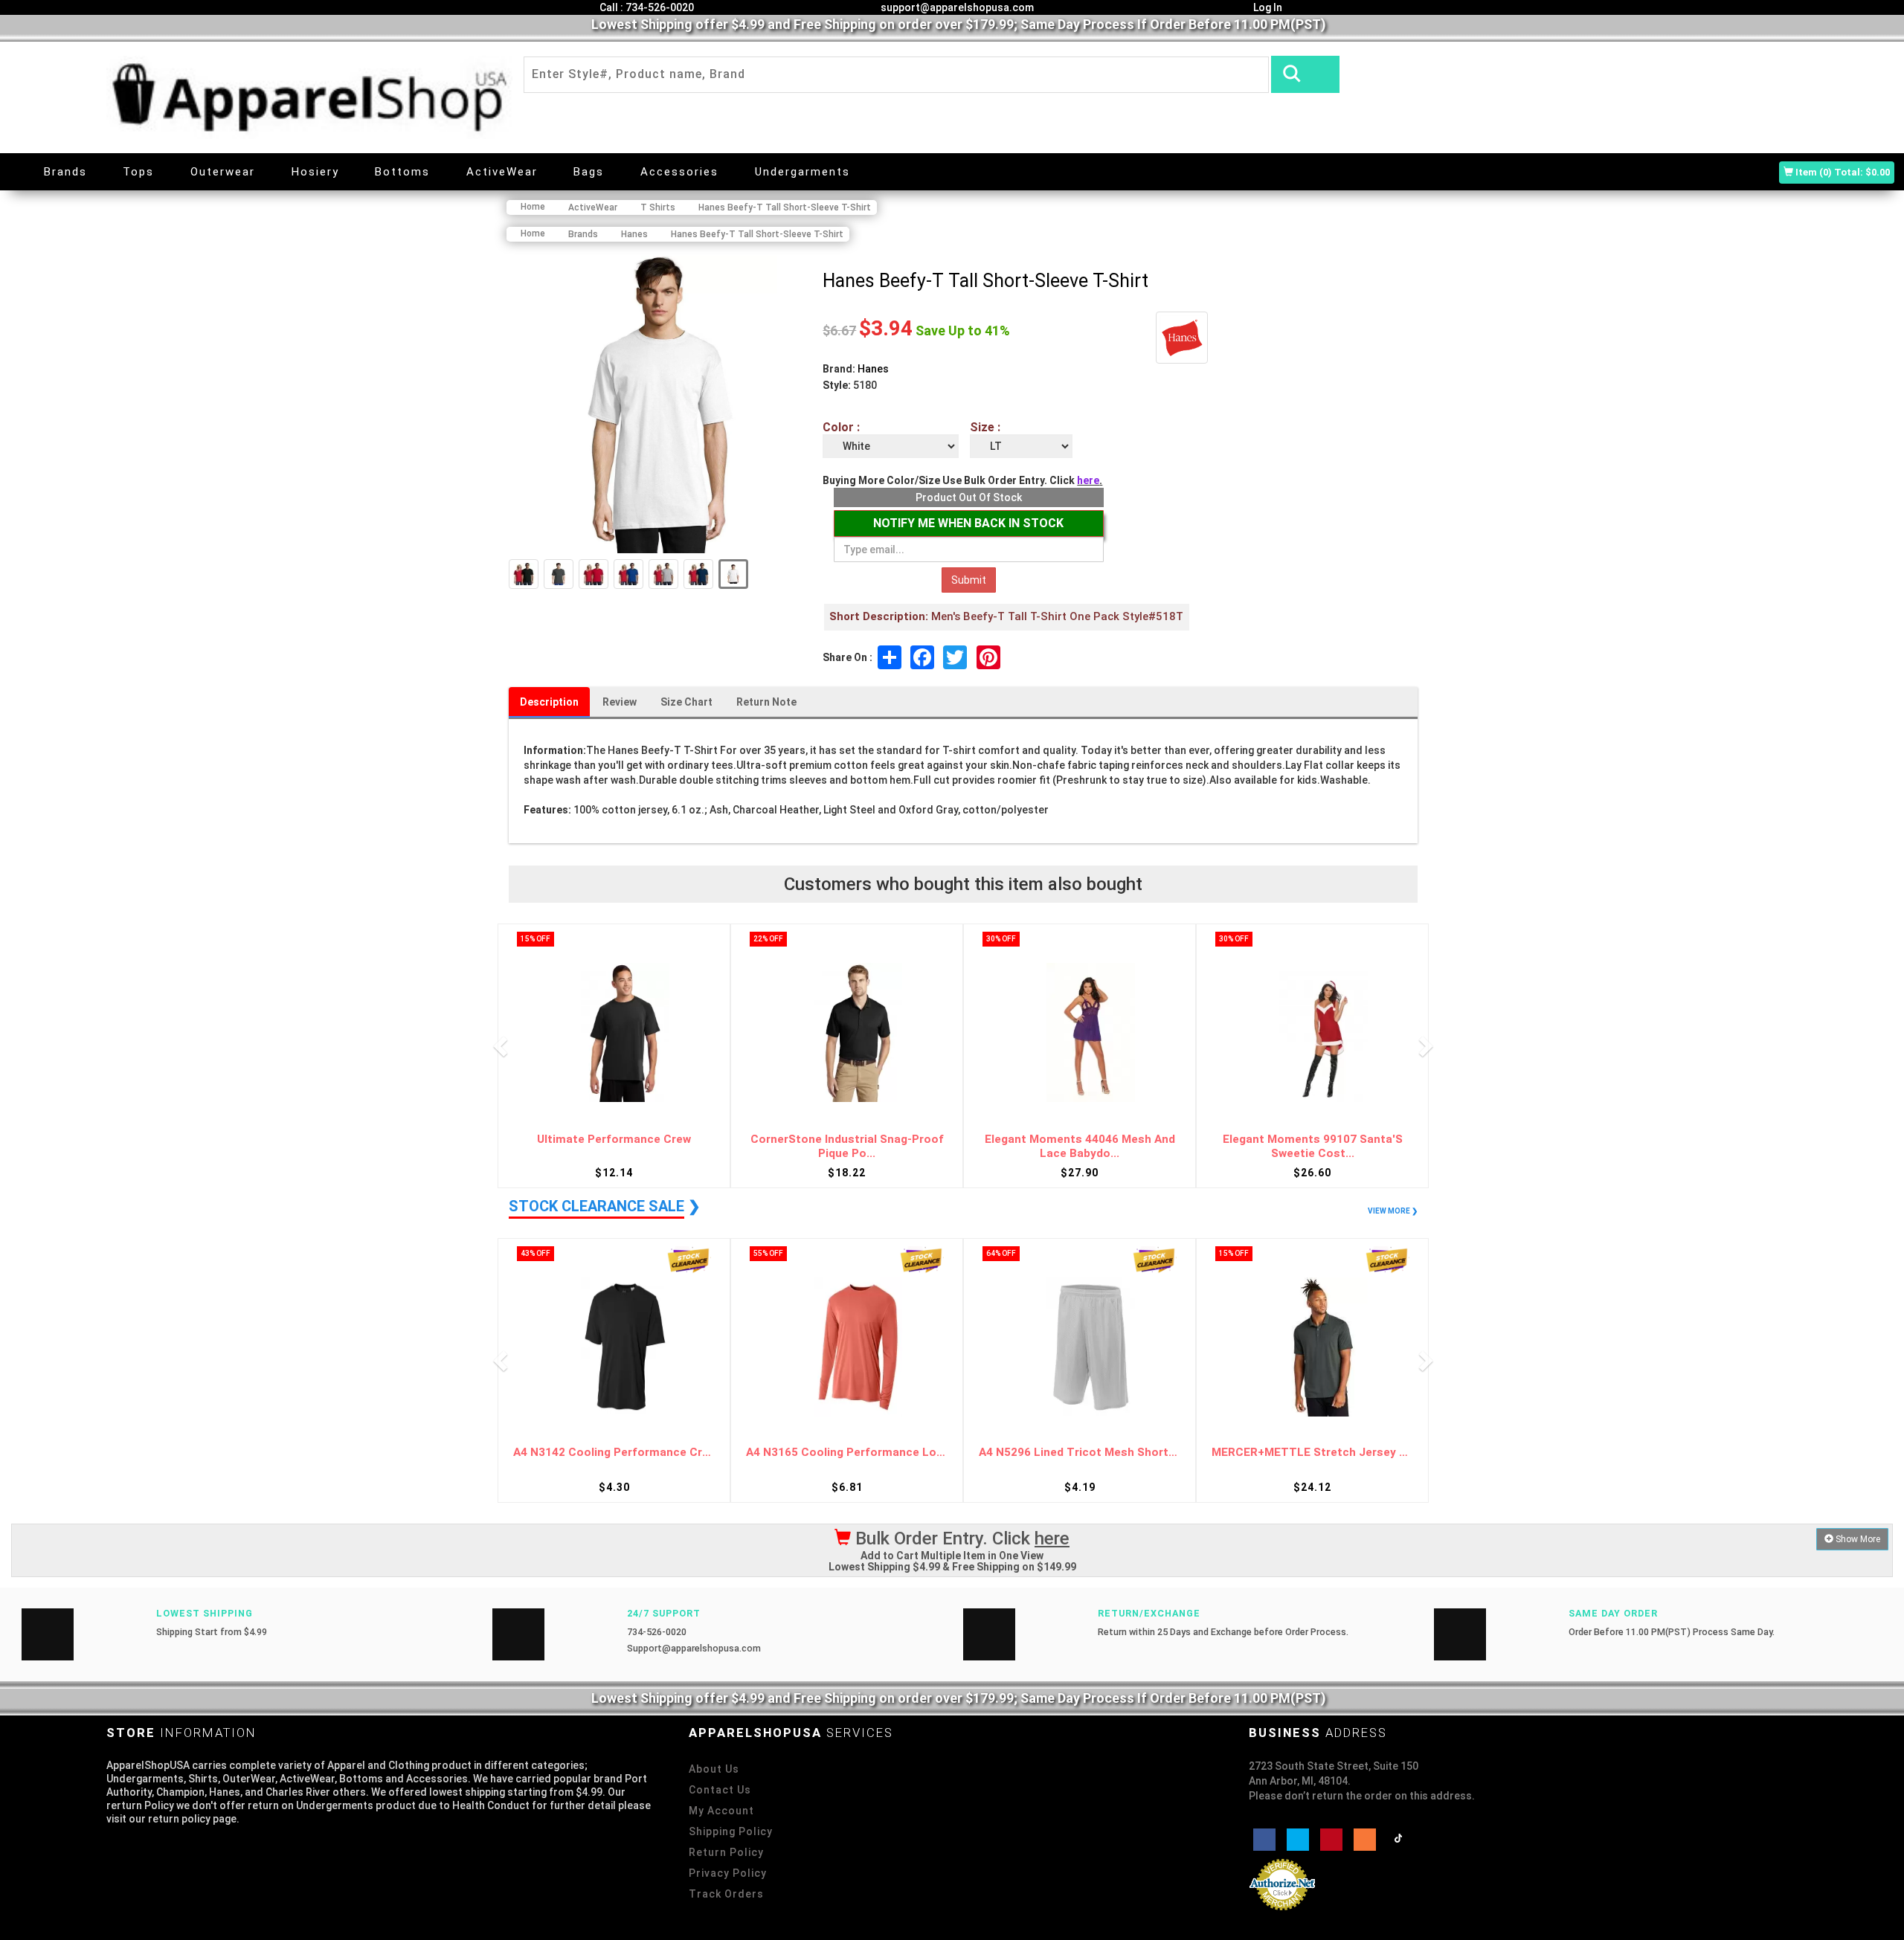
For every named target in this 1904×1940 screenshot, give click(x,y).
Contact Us (720, 1790)
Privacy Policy (728, 1873)
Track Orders (726, 1894)
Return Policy (726, 1852)
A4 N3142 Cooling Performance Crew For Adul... (1312, 1453)
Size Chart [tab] (686, 702)
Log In (1267, 7)
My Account (721, 1811)
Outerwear (223, 172)
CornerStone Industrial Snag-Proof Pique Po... (614, 1146)
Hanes (873, 369)
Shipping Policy (731, 1831)
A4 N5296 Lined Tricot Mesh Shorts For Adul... (847, 1453)
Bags (589, 172)
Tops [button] (138, 172)
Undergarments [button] (803, 172)
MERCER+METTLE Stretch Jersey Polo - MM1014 (1080, 1453)
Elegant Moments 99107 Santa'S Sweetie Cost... (1080, 1146)
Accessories (679, 172)
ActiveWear (502, 172)
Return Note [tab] (766, 702)
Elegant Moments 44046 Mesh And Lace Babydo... (847, 1146)
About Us (714, 1769)
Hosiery (315, 172)
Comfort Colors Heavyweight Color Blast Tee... (1313, 1146)
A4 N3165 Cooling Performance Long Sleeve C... (614, 1453)
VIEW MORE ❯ (1393, 1211)
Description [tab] (549, 702)
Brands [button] (65, 172)
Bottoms (402, 172)
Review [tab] (620, 702)
